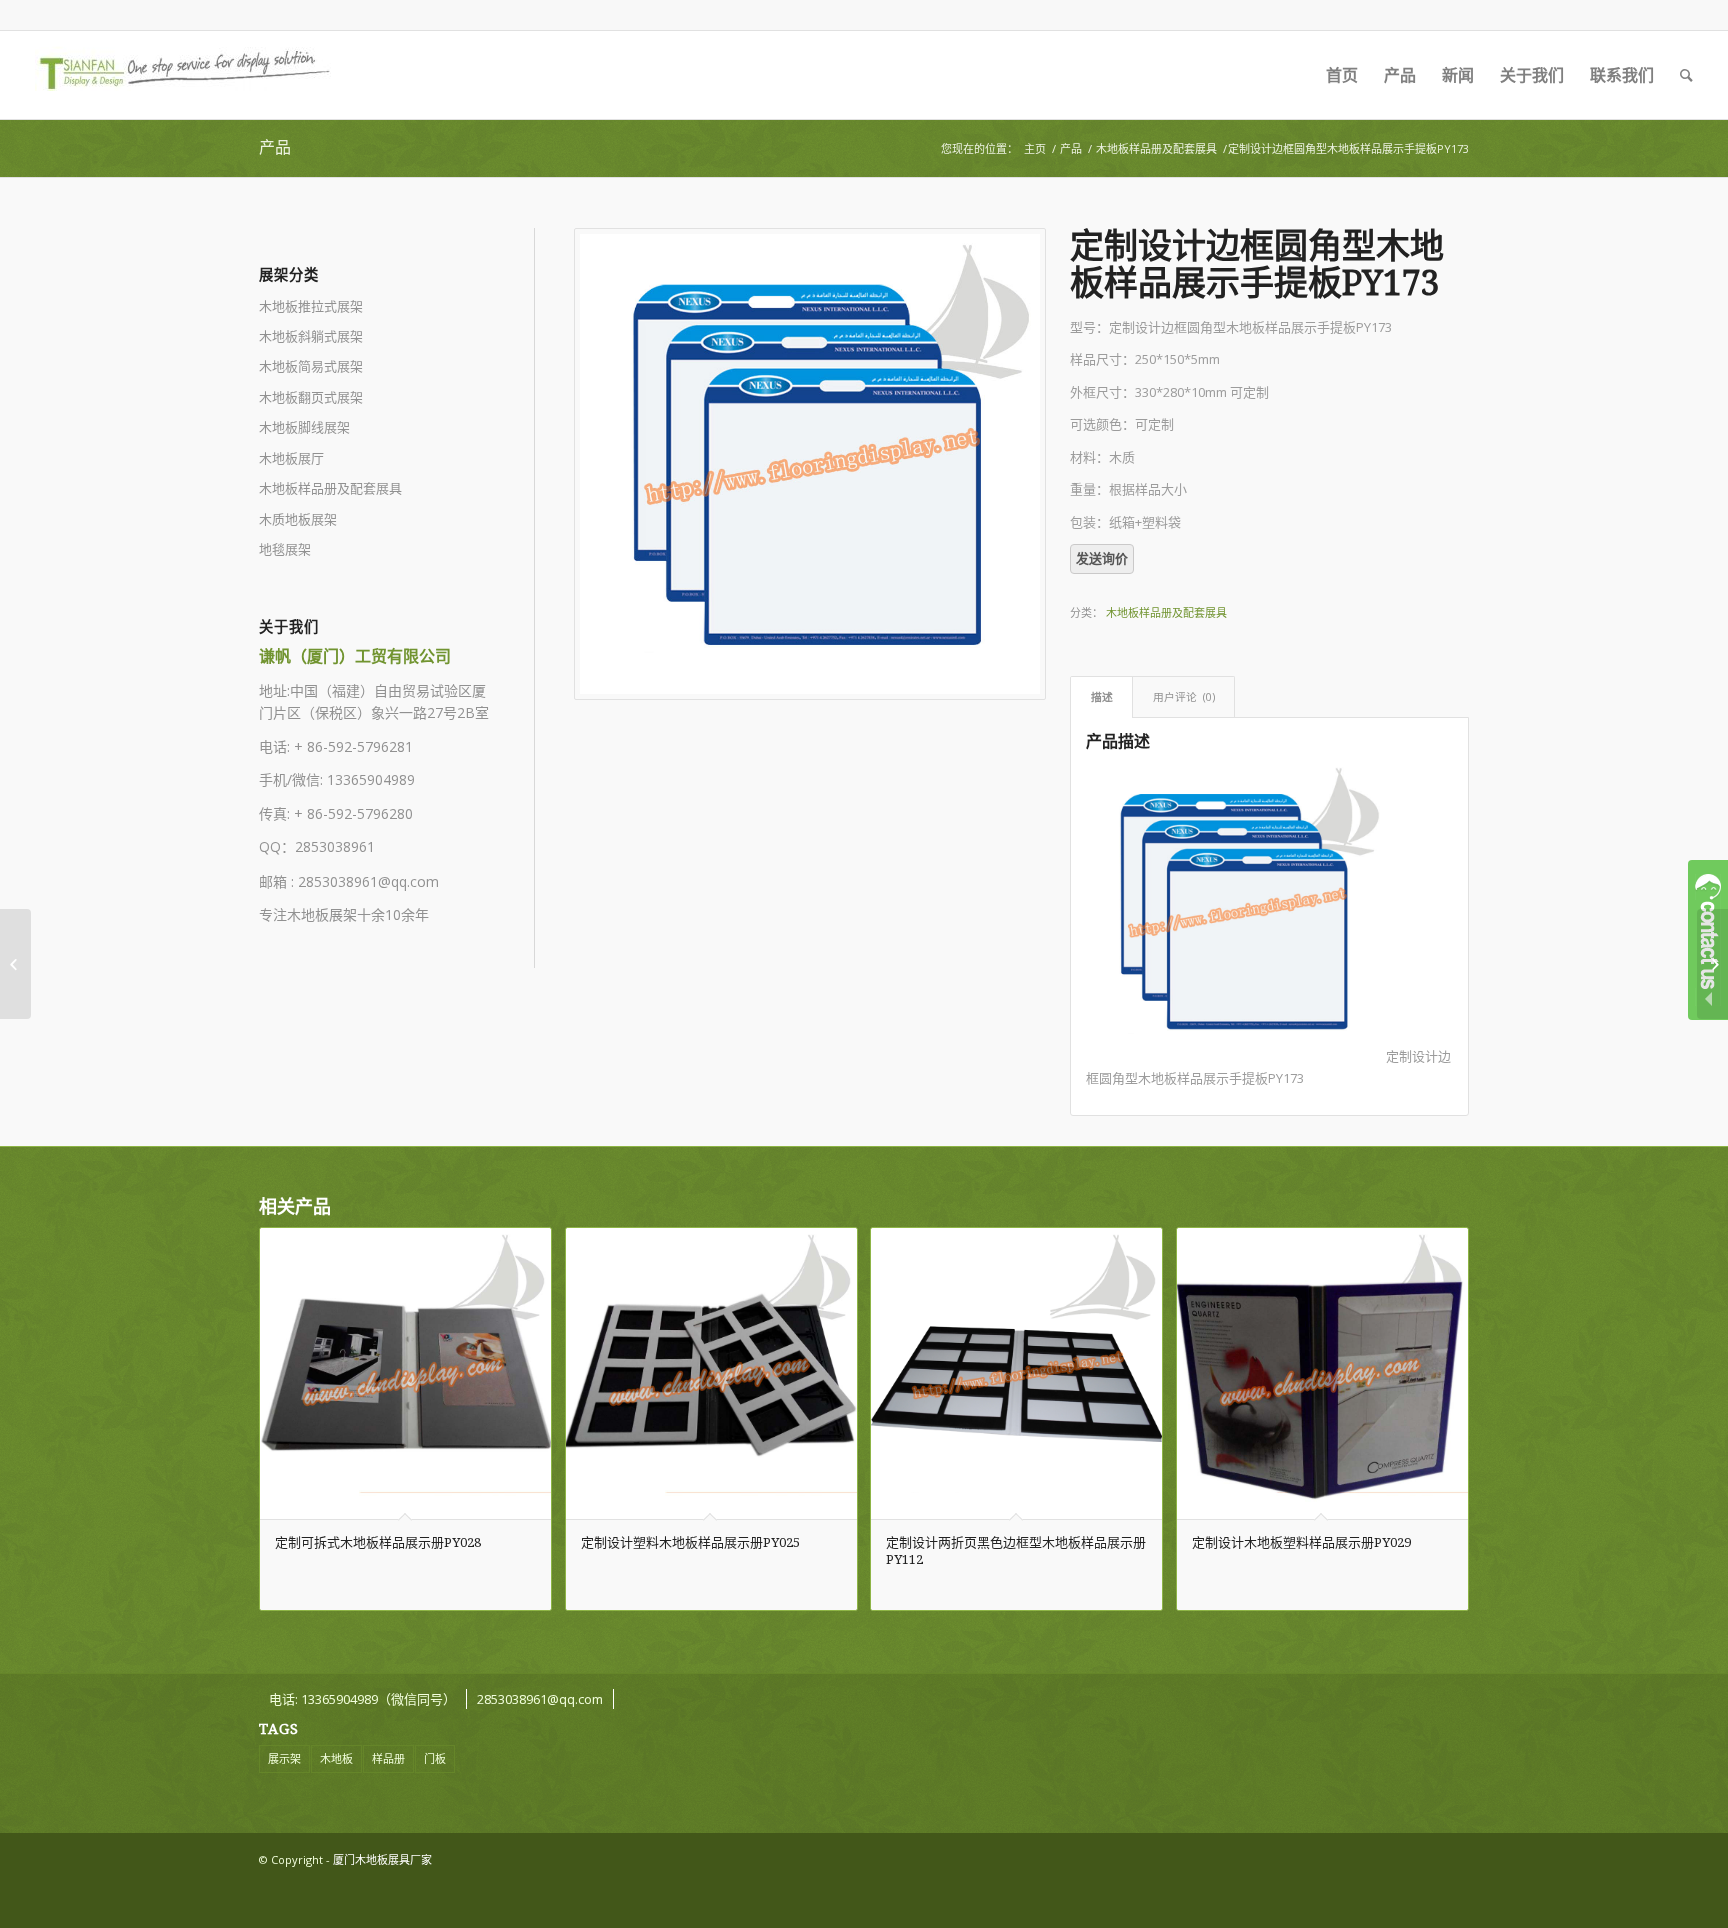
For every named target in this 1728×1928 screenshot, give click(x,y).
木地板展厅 (291, 458)
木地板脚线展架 (304, 427)
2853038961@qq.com (368, 881)
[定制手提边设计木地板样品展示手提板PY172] (15, 964)
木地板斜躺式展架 (311, 336)
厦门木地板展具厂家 (382, 1859)
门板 (435, 1758)
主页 (1035, 148)
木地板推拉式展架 (311, 306)
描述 (1102, 696)
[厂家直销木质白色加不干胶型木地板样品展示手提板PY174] (1712, 964)
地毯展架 (285, 549)
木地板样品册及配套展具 (1156, 148)
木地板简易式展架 (311, 366)
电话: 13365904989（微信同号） (362, 1699)
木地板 (336, 1758)
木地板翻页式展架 (311, 397)
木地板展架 (322, 914)
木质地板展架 (298, 519)
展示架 (284, 1758)
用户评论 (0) (1184, 696)
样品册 (388, 1758)
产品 (275, 147)
